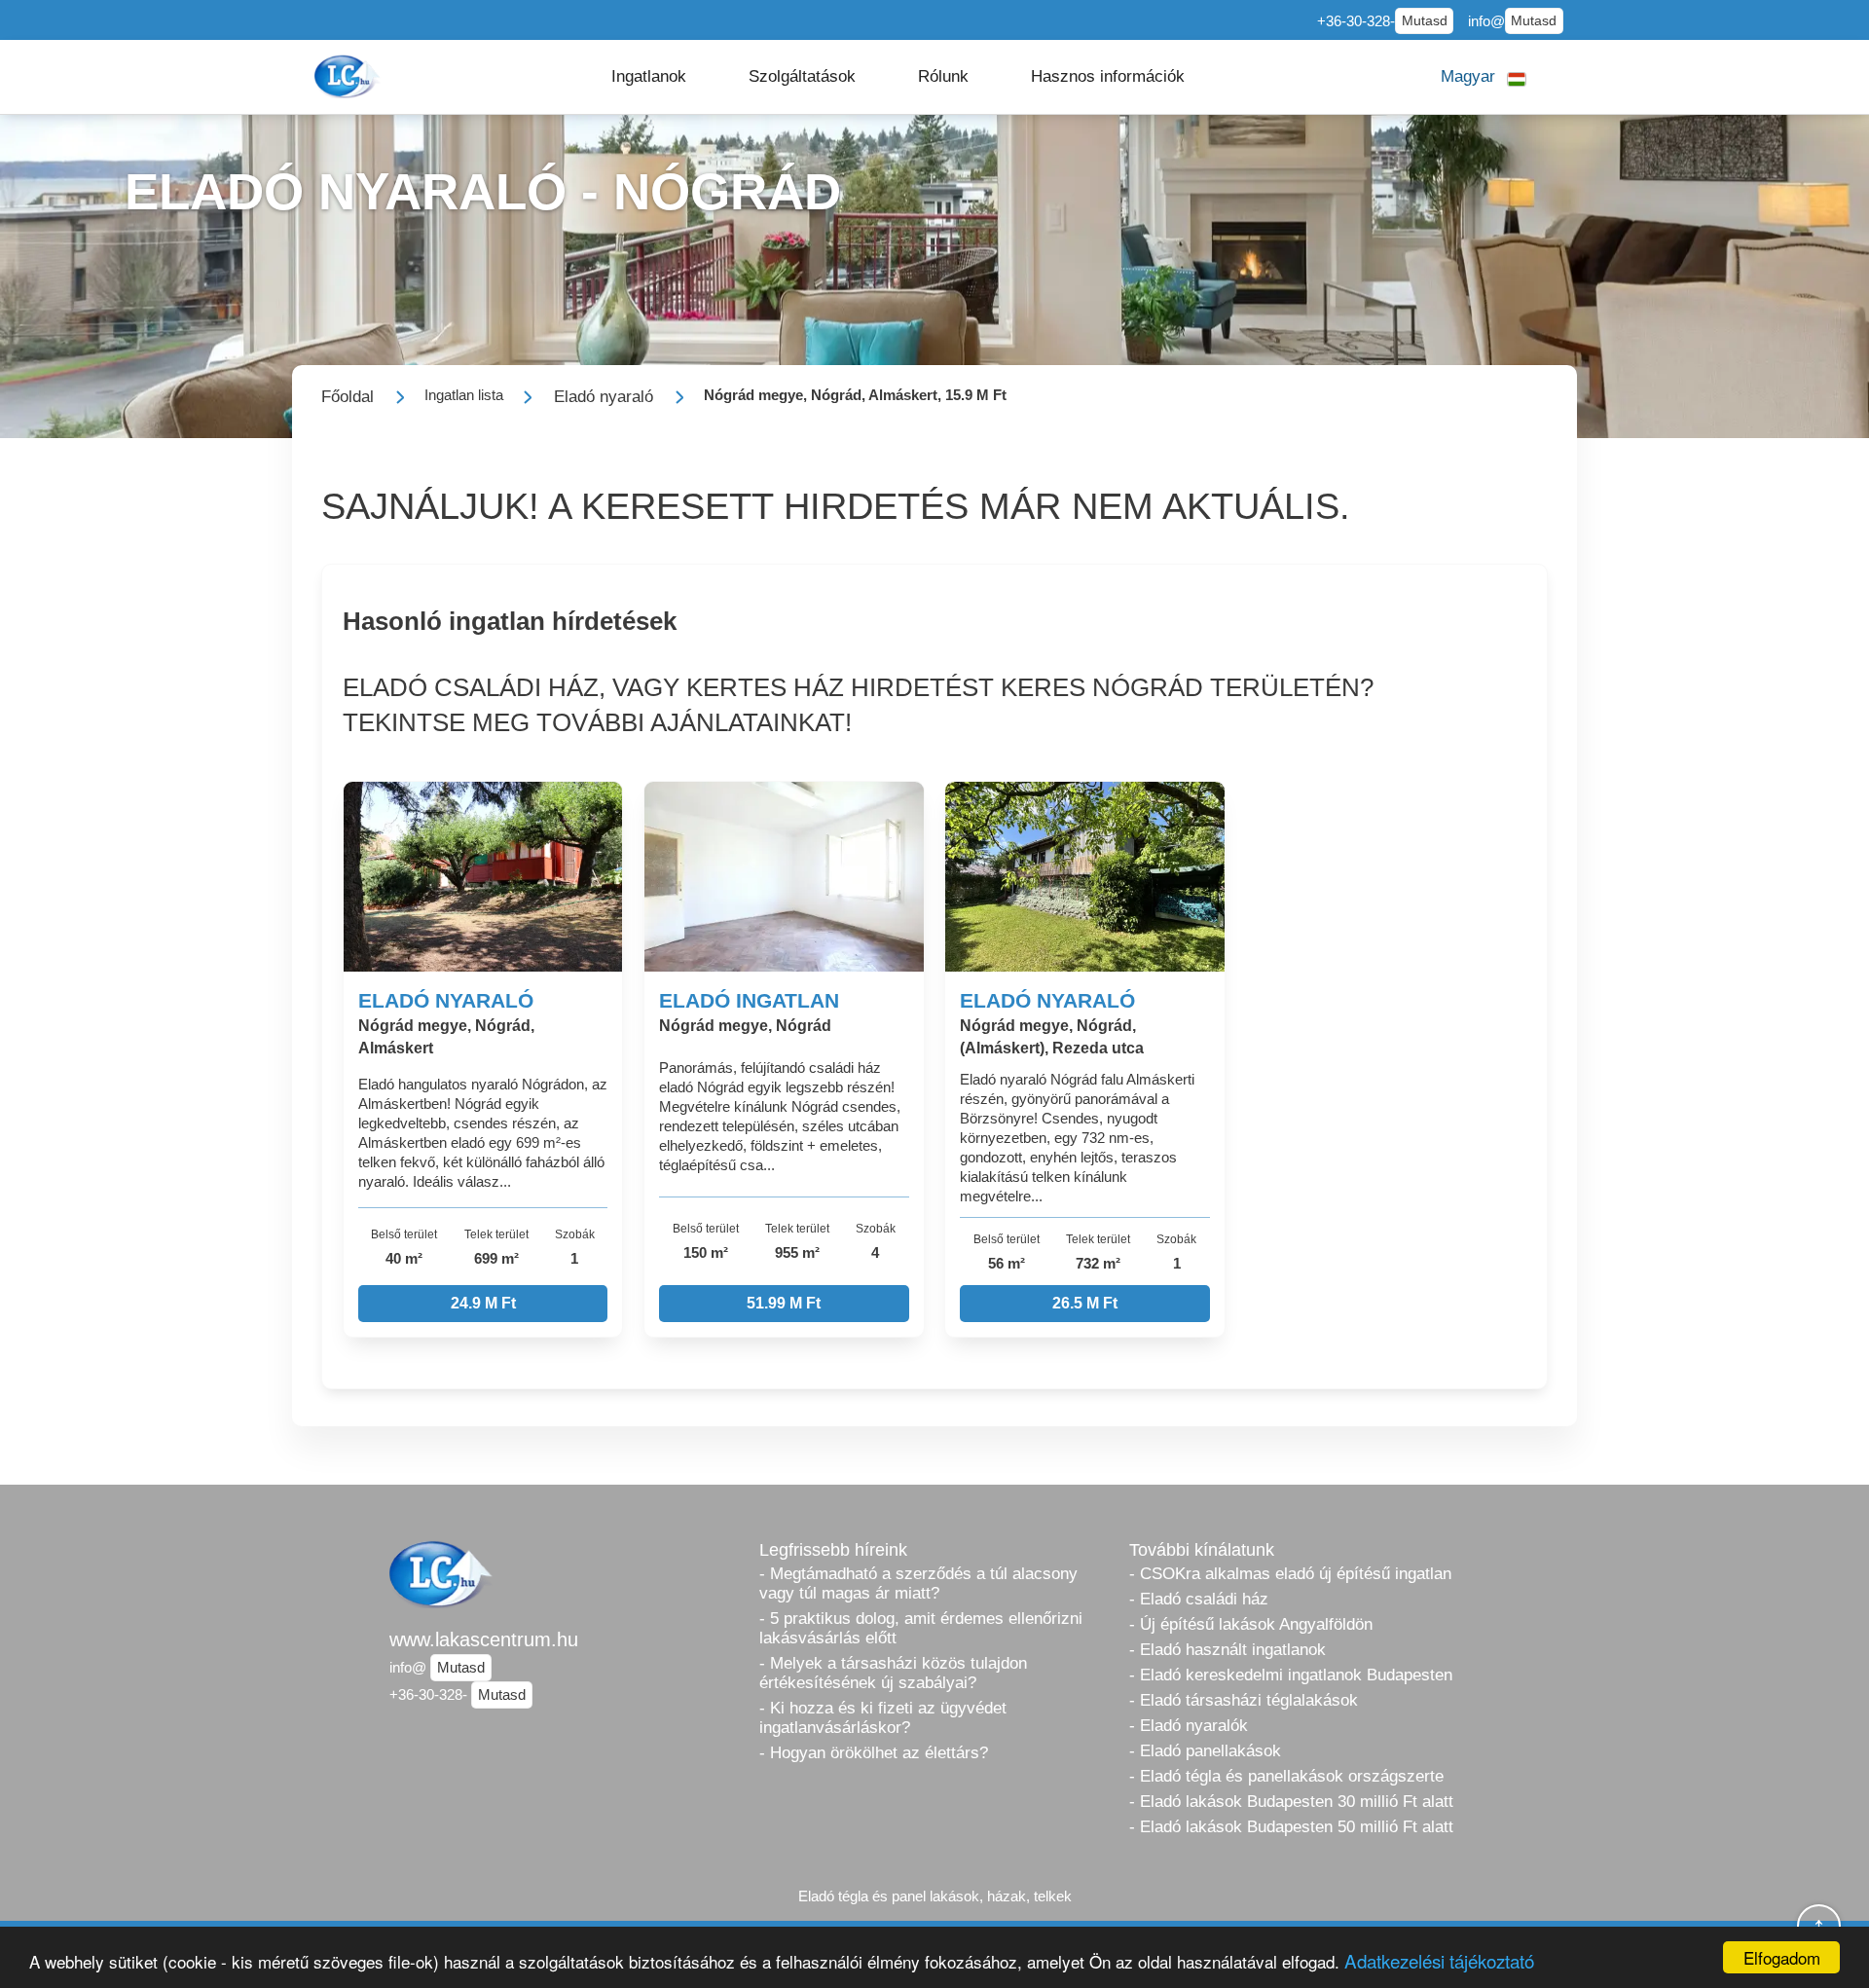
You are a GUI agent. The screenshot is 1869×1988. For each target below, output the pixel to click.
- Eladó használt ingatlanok (1228, 1650)
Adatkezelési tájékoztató (1439, 1960)
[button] (649, 77)
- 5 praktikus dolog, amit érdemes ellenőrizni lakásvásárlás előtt (921, 1628)
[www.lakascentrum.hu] (349, 76)
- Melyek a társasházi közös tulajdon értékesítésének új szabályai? (893, 1673)
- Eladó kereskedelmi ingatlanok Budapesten (1291, 1675)
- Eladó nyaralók (1189, 1726)
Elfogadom (1782, 1957)
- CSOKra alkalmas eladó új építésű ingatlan (1290, 1574)
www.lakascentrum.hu (484, 1639)
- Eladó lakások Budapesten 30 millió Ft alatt (1291, 1802)
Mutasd (1425, 21)
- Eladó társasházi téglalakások (1244, 1700)
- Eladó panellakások (1205, 1751)
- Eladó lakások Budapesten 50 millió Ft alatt (1291, 1827)
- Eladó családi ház (1199, 1599)
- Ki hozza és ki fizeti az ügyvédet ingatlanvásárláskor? (883, 1718)
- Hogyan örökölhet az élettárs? (874, 1753)
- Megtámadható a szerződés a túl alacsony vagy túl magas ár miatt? (918, 1583)
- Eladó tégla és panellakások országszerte (1286, 1776)
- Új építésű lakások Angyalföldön (1251, 1624)
